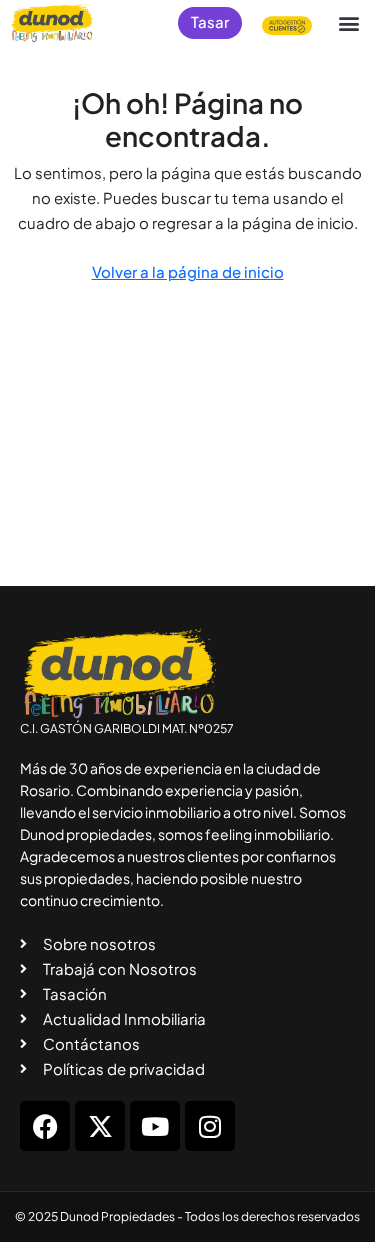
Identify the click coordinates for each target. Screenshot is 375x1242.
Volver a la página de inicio (188, 271)
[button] (348, 22)
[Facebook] (45, 1126)
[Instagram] (210, 1126)
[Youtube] (155, 1126)
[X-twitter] (100, 1126)
